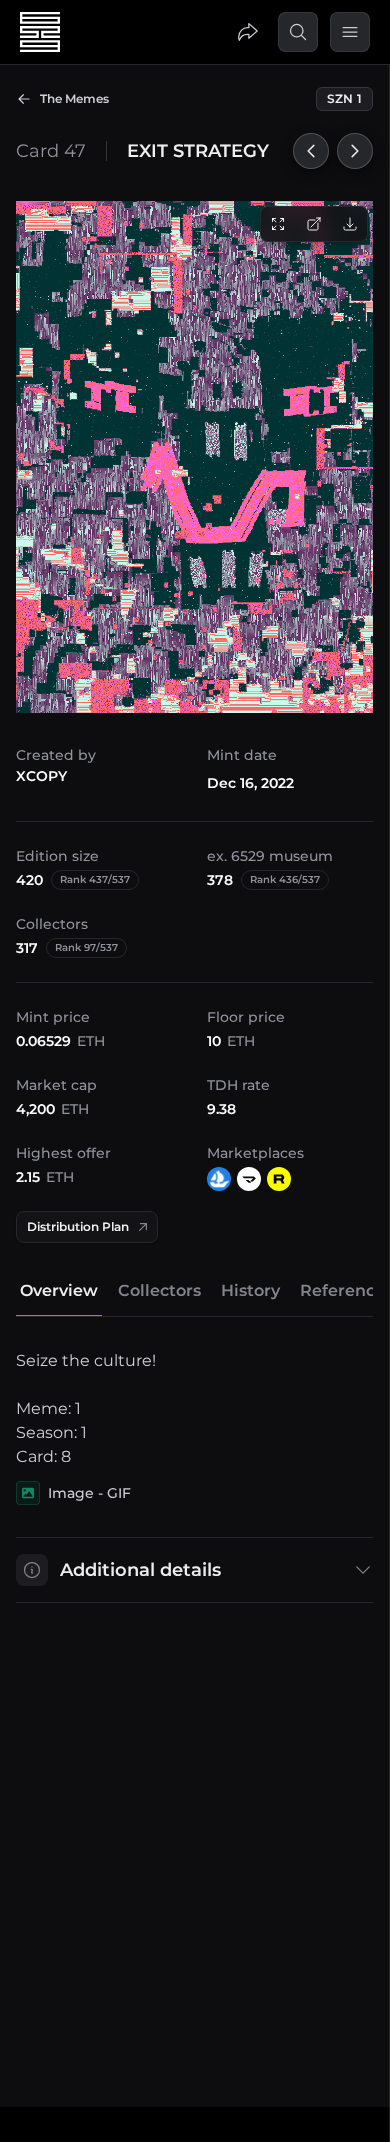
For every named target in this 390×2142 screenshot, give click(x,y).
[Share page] (248, 32)
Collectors (159, 1290)
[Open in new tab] (314, 224)
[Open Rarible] (279, 1179)
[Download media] (350, 224)
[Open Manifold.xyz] (249, 1179)
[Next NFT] (355, 151)
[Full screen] (278, 224)
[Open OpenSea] (219, 1179)
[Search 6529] (298, 32)
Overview (59, 1290)
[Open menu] (350, 32)
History (250, 1290)
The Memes (74, 98)
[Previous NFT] (311, 151)
